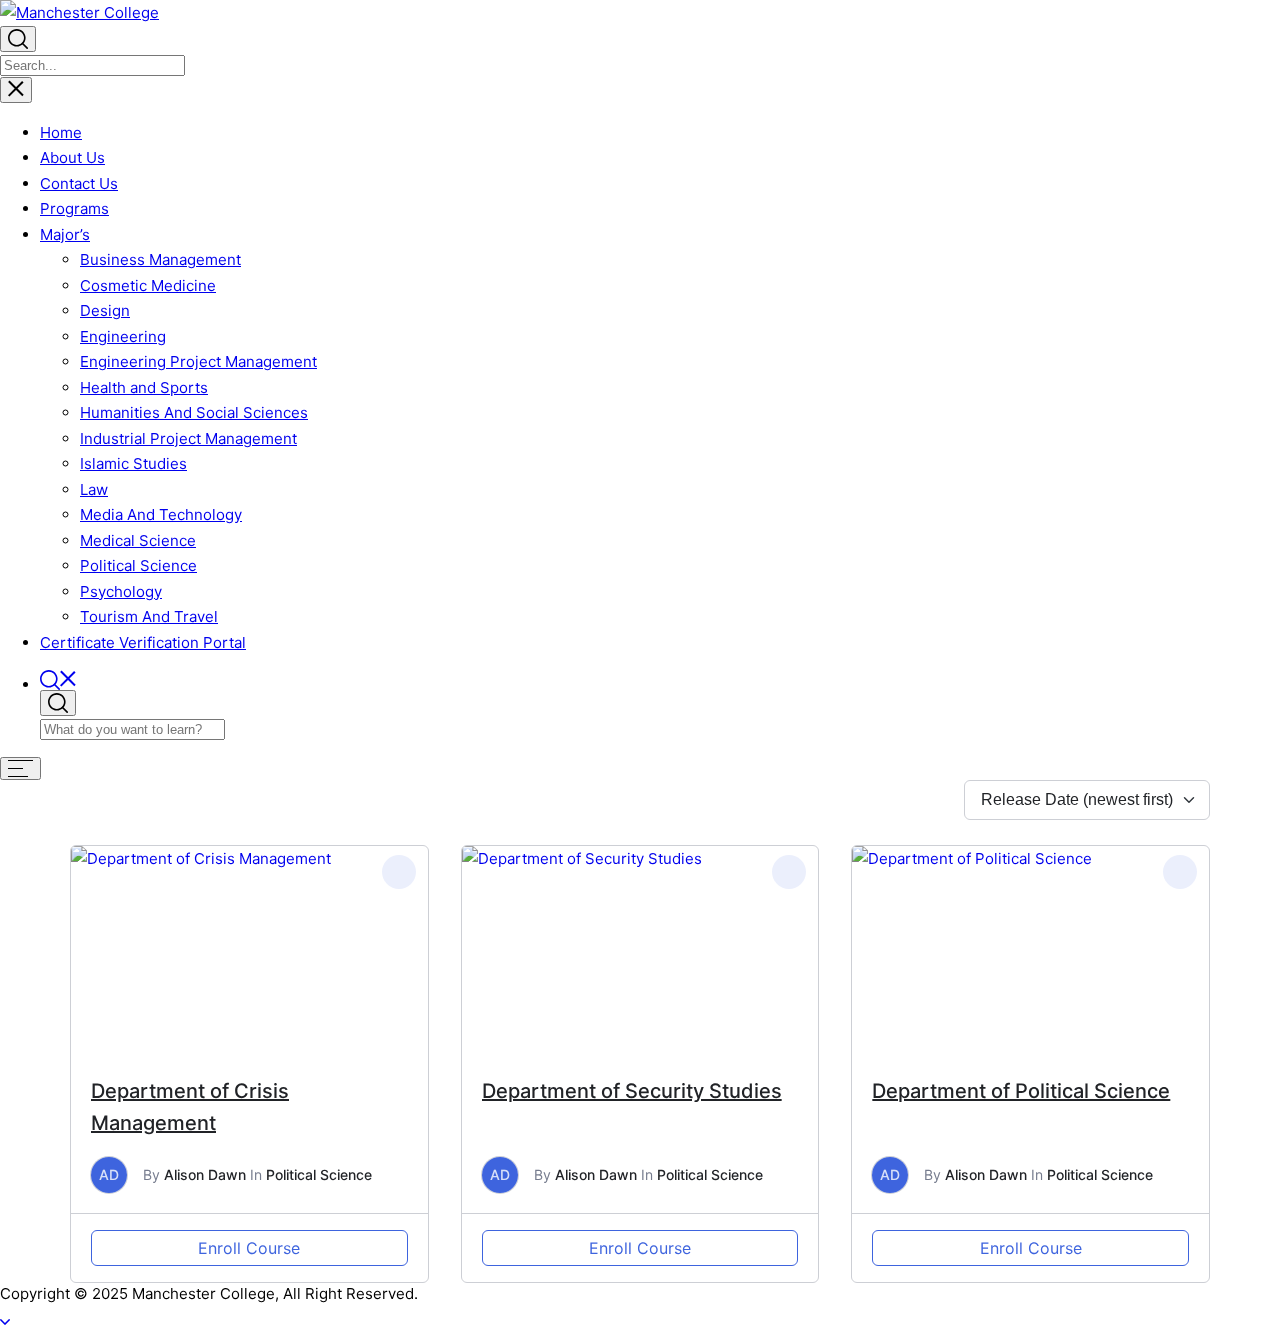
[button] (660, 680)
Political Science (138, 565)
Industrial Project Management (188, 438)
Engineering (123, 336)
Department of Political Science (1021, 1091)
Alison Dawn (205, 1174)
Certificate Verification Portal (143, 642)
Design (105, 310)
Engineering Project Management (198, 361)
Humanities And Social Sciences (194, 412)
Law (94, 489)
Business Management (160, 259)
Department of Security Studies (632, 1091)
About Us (72, 157)
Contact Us (79, 183)
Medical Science (138, 540)
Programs (74, 208)
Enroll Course (249, 1248)
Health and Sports (144, 387)
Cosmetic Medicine (148, 285)
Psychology (121, 591)
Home (61, 132)
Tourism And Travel (149, 616)
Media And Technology (161, 514)
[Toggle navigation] (16, 90)
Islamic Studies (133, 463)
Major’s (65, 234)
